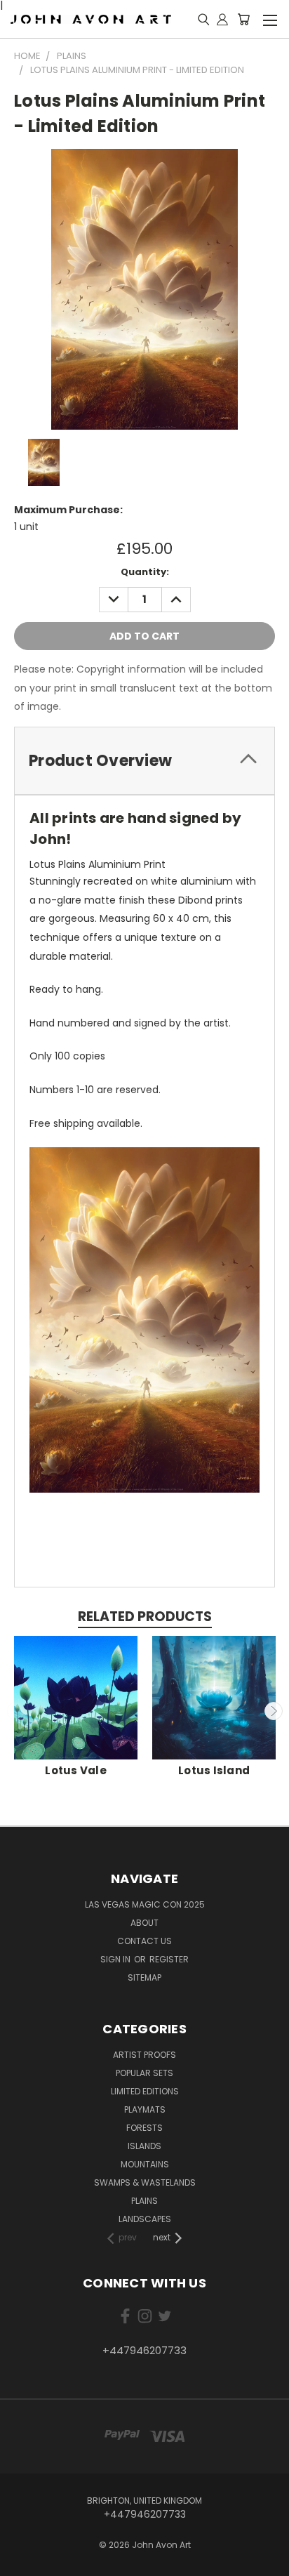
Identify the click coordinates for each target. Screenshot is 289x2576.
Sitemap (144, 1977)
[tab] (144, 761)
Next (274, 1711)
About (144, 1923)
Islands (144, 2146)
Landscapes (145, 2219)
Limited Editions (145, 2091)
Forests (144, 2128)
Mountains (145, 2164)
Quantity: (145, 572)
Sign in (116, 1959)
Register (169, 1959)
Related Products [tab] (145, 1617)
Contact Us (144, 1941)
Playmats (145, 2109)
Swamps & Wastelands (145, 2182)
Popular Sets (144, 2073)
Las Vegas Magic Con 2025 (145, 1904)
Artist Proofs (144, 2055)
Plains (144, 2201)
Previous (16, 1711)
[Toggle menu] (270, 18)
